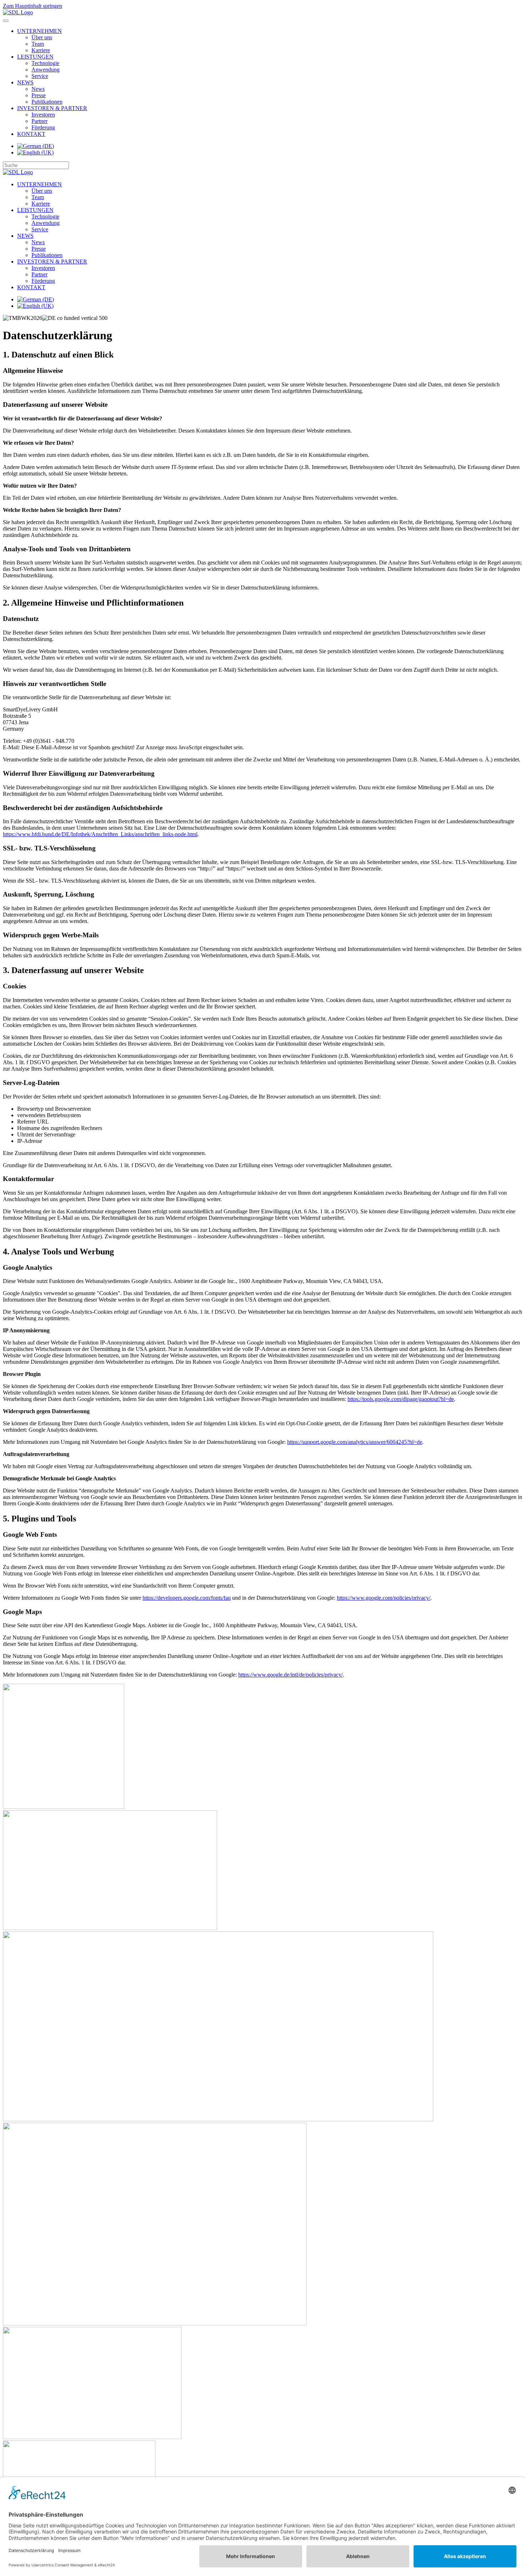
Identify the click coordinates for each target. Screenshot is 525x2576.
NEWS (25, 82)
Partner (39, 121)
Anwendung (46, 70)
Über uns (42, 37)
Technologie (45, 63)
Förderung (43, 127)
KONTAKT (31, 134)
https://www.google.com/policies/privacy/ (384, 1598)
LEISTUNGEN (35, 57)
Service (40, 76)
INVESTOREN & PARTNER (52, 108)
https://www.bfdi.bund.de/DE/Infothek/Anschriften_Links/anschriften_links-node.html (100, 834)
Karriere (41, 50)
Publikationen (47, 102)
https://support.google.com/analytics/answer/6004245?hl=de (355, 1442)
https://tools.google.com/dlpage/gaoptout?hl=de (401, 1399)
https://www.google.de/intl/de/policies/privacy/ (291, 1675)
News (38, 89)
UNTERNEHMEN (39, 31)
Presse (39, 95)
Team (38, 44)
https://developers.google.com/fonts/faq (187, 1598)
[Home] (18, 12)
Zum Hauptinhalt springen (32, 6)
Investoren (43, 115)
